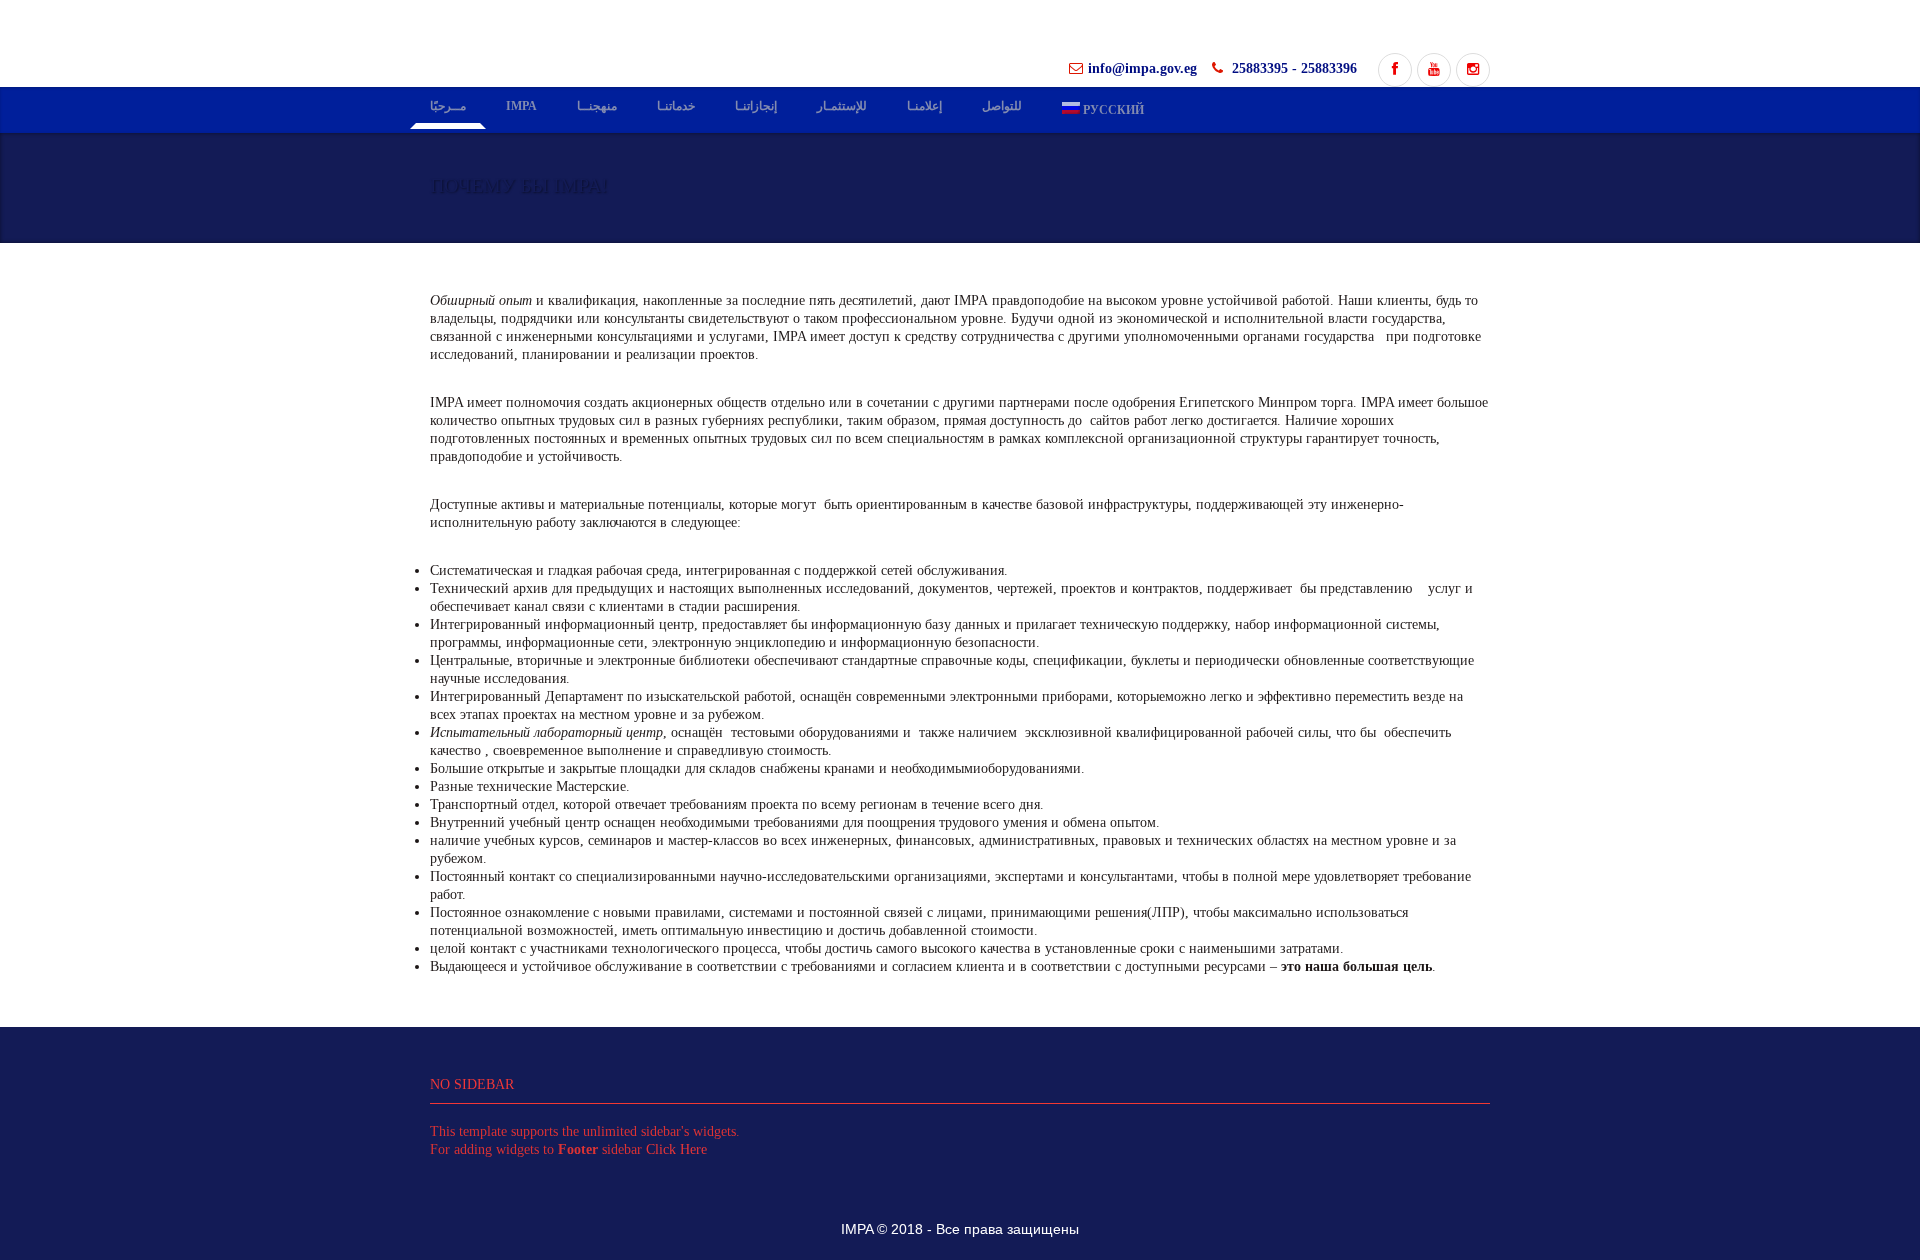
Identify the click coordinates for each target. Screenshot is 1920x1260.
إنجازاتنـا (756, 108)
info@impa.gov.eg (1142, 70)
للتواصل (1002, 108)
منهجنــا (597, 108)
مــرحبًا (448, 108)
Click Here (676, 1151)
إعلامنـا (924, 108)
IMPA (521, 108)
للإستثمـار (842, 108)
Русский (1103, 111)
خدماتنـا (676, 108)
